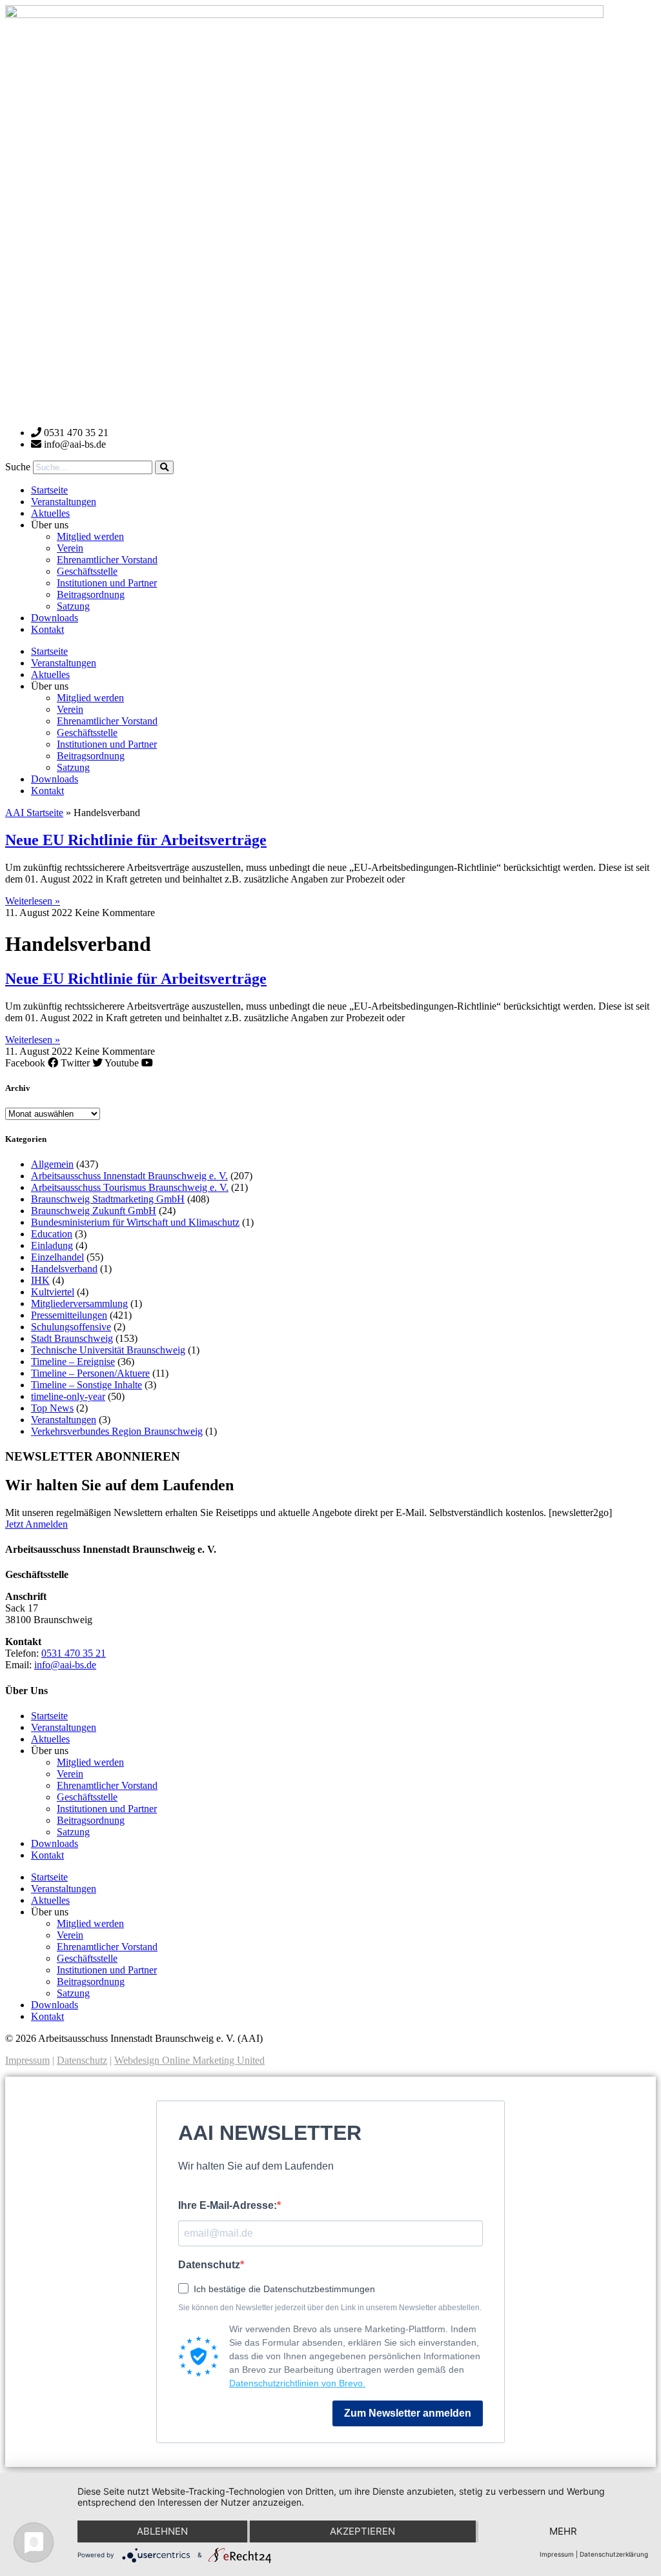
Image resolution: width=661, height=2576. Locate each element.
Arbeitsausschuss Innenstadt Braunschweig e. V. (129, 1176)
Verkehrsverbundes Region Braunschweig (117, 1431)
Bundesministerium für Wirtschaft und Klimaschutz (135, 1222)
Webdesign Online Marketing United (189, 2060)
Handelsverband (64, 1269)
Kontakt (47, 629)
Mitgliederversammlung (79, 1303)
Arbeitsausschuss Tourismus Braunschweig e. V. (130, 1187)
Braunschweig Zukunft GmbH (94, 1211)
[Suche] (164, 467)
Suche (18, 467)
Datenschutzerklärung (614, 2554)
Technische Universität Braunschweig (108, 1350)
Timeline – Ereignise (73, 1362)
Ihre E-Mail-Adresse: (228, 2205)
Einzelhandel (57, 1257)
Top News (52, 1408)
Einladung (52, 1245)
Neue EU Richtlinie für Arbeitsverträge (136, 840)
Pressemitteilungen (69, 1315)
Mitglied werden (90, 536)
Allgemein (52, 1164)
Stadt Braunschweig (72, 1338)
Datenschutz (82, 2060)
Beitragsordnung (91, 594)
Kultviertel (53, 1292)
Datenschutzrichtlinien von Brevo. (297, 2383)
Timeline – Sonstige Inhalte (86, 1385)
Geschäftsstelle (87, 571)
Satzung (73, 606)
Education (52, 1234)
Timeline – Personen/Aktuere (90, 1373)
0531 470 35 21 (74, 1653)
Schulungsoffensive (71, 1327)
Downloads (55, 618)
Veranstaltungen (64, 502)
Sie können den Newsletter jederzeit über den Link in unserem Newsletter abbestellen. (330, 2308)
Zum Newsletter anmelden (408, 2413)
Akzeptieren (362, 2531)
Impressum (27, 2060)
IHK (40, 1280)
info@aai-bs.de (65, 1665)
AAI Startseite (34, 813)
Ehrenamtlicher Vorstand (107, 560)
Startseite (49, 490)
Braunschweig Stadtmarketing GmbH (108, 1199)
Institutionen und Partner (107, 583)
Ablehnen (162, 2531)
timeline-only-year (68, 1396)
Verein (70, 548)
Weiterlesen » (33, 901)
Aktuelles (50, 513)
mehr (563, 2531)
